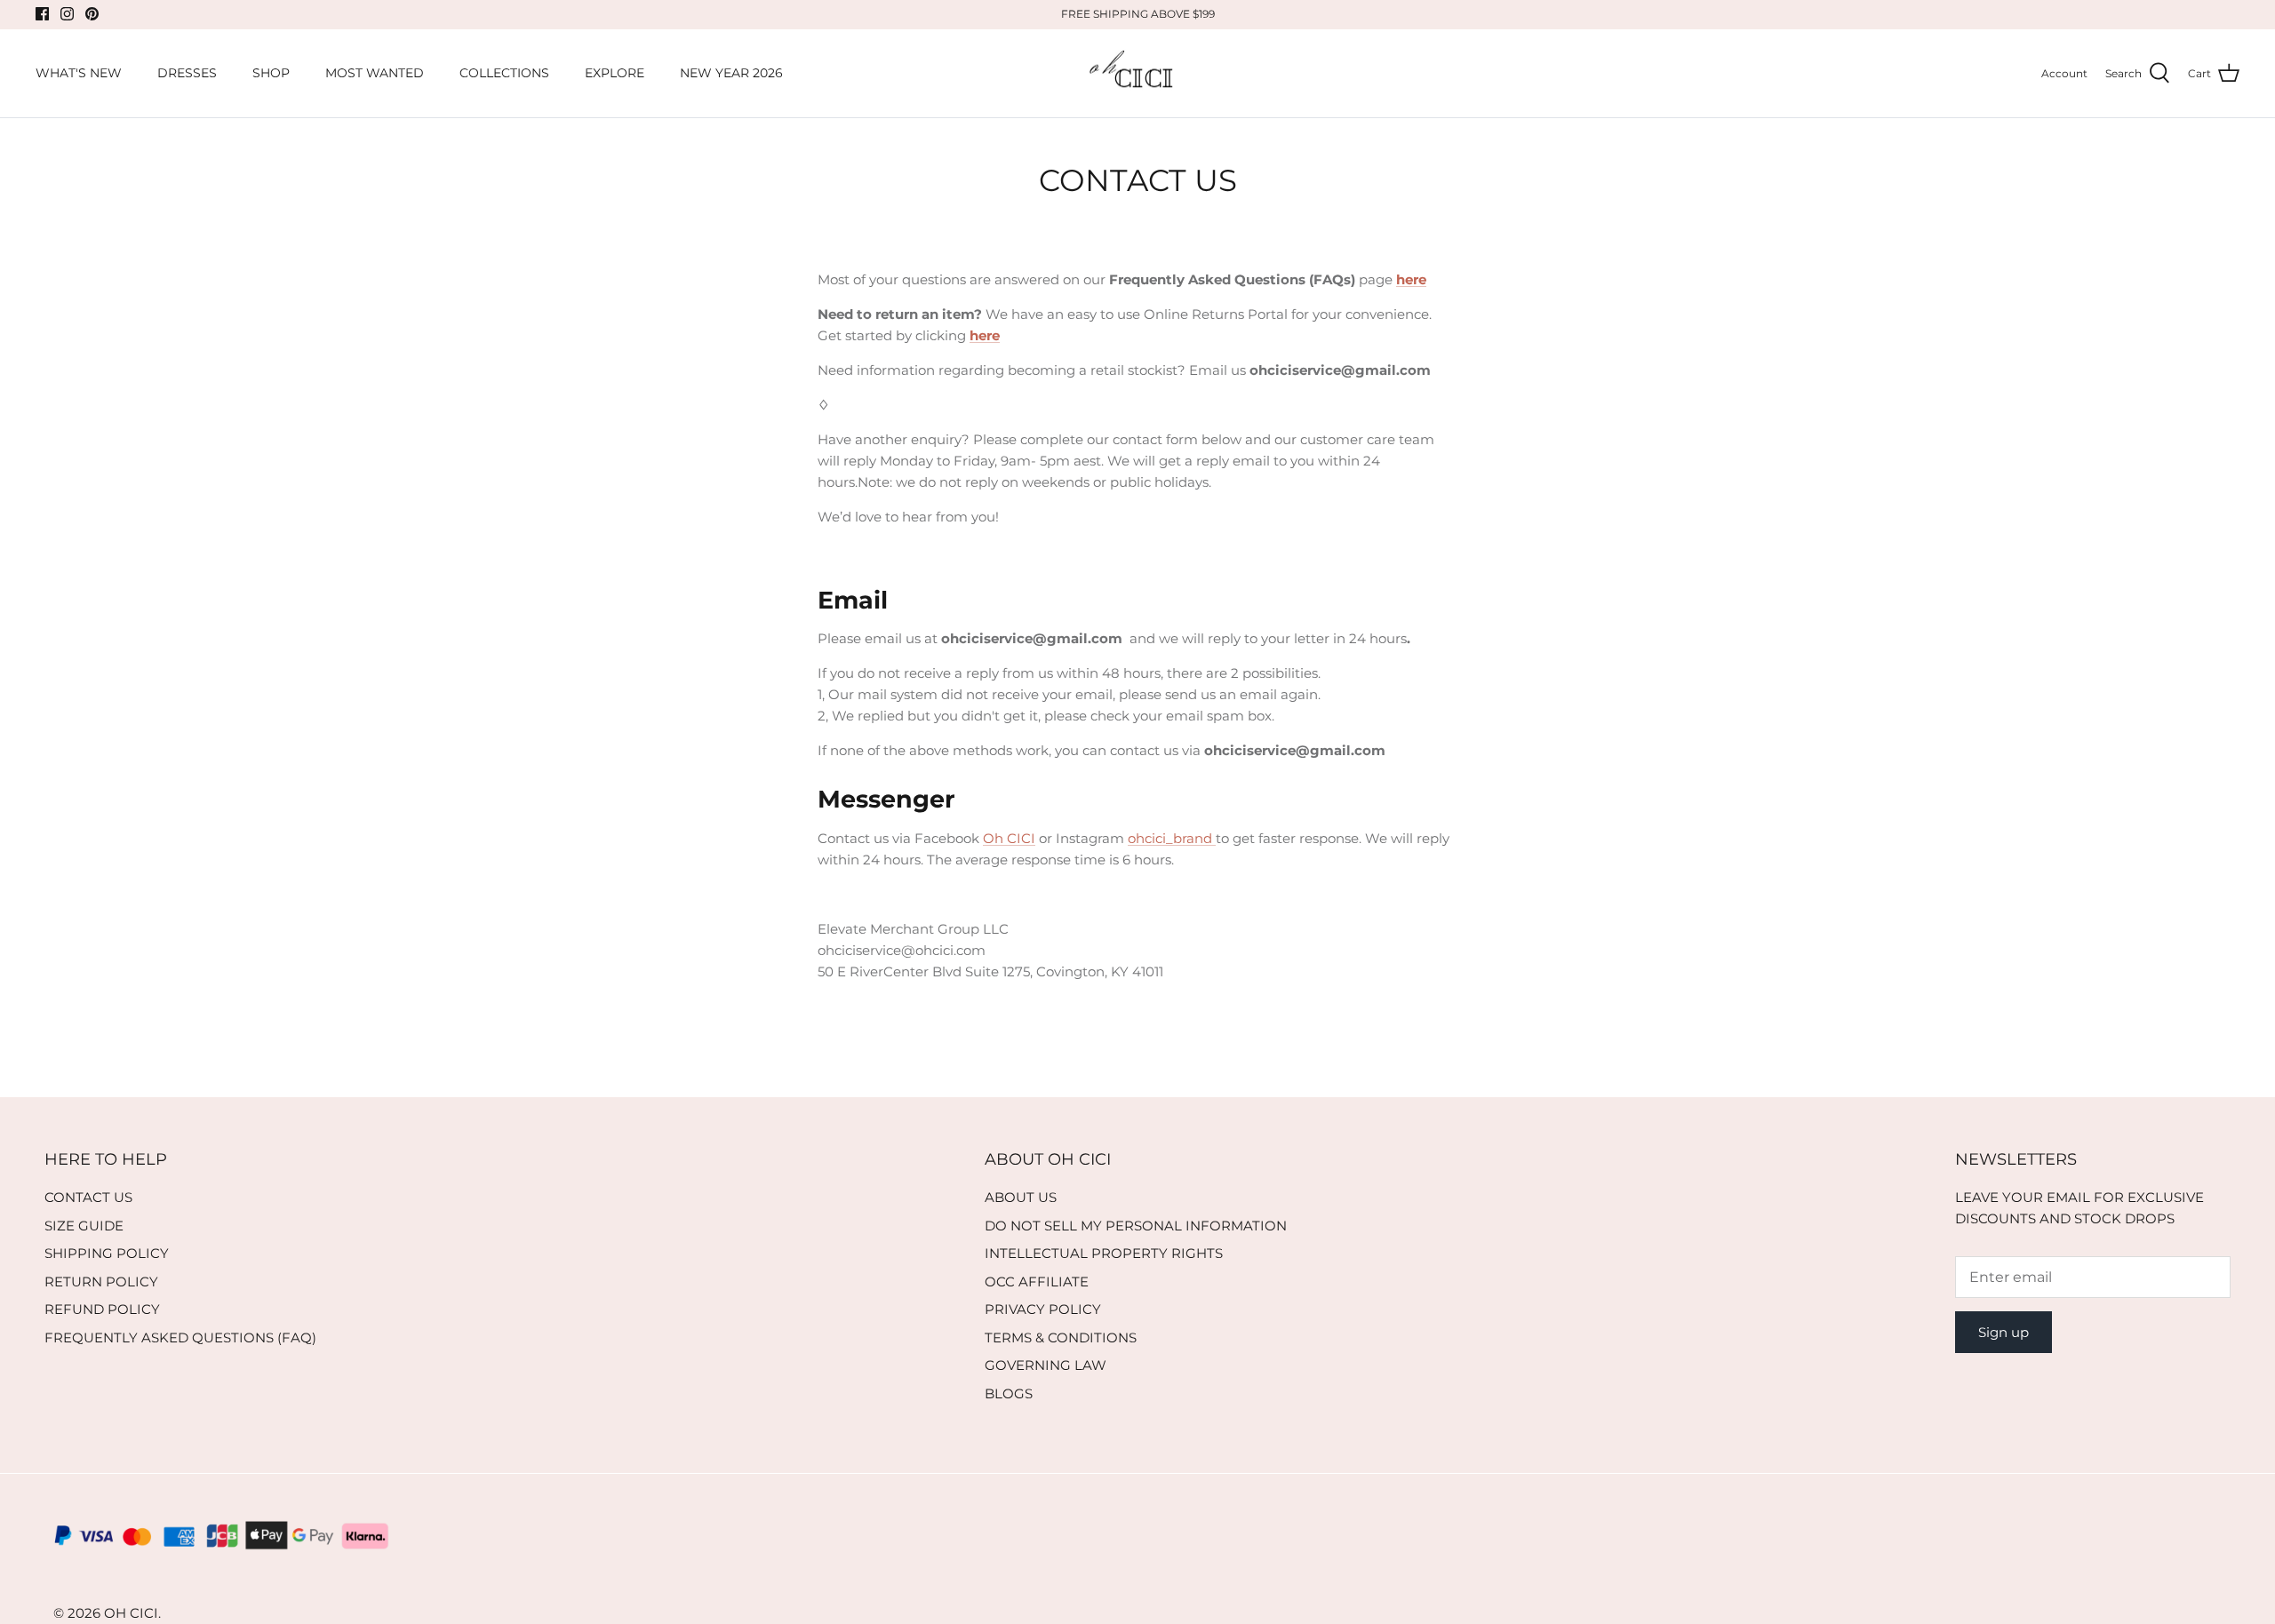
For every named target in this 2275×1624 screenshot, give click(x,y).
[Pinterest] (92, 14)
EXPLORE (615, 73)
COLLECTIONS (504, 73)
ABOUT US (1021, 1197)
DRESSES (187, 73)
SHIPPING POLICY (107, 1253)
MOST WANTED (375, 73)
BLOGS (1009, 1393)
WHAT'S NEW (79, 73)
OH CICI (131, 1613)
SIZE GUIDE (84, 1226)
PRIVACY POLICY (1043, 1309)
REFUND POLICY (102, 1309)
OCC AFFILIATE (1037, 1282)
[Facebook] (42, 14)
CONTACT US (88, 1197)
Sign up (2004, 1332)
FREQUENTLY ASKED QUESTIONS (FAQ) (180, 1337)
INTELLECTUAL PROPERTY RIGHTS (1104, 1253)
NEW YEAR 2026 (731, 73)
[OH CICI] (1138, 74)
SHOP (271, 73)
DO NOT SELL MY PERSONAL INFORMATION (1136, 1226)
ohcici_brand (1172, 838)
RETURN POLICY (101, 1282)
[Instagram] (67, 14)
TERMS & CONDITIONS (1061, 1337)
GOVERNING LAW (1046, 1365)
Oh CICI (1009, 838)
